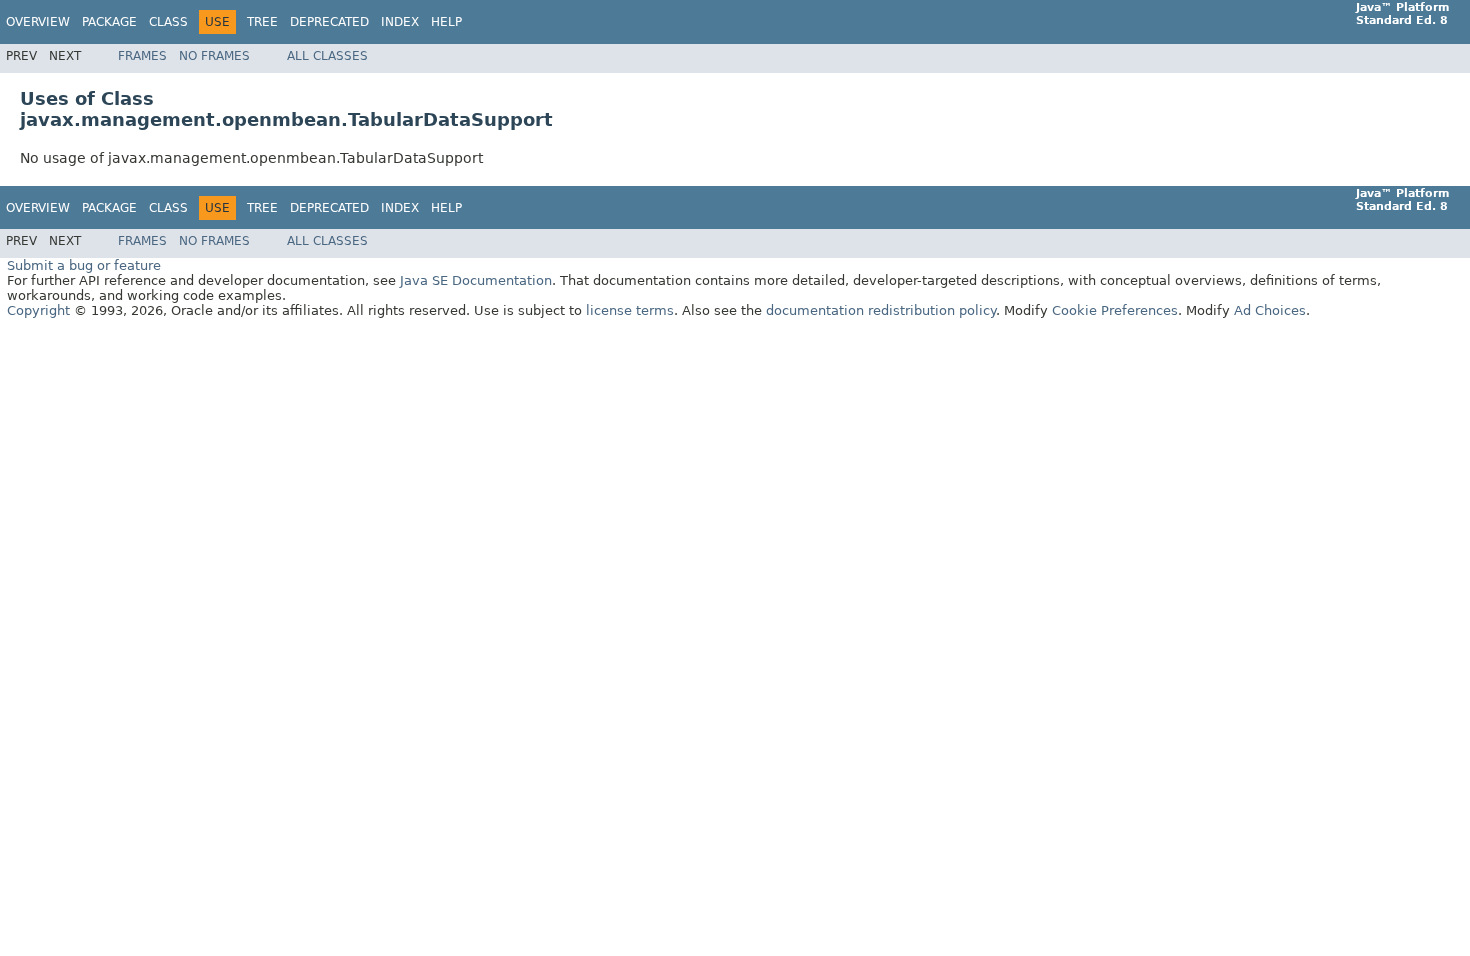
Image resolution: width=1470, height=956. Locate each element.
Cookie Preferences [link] (1115, 310)
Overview (38, 22)
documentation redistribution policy (881, 310)
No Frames (214, 56)
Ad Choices (1270, 310)
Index (400, 22)
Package (109, 22)
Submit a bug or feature (84, 265)
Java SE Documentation (476, 280)
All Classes (327, 56)
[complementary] (1115, 310)
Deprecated (329, 22)
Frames (142, 56)
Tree (262, 22)
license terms (630, 310)
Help (446, 22)
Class (168, 22)
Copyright (38, 310)
